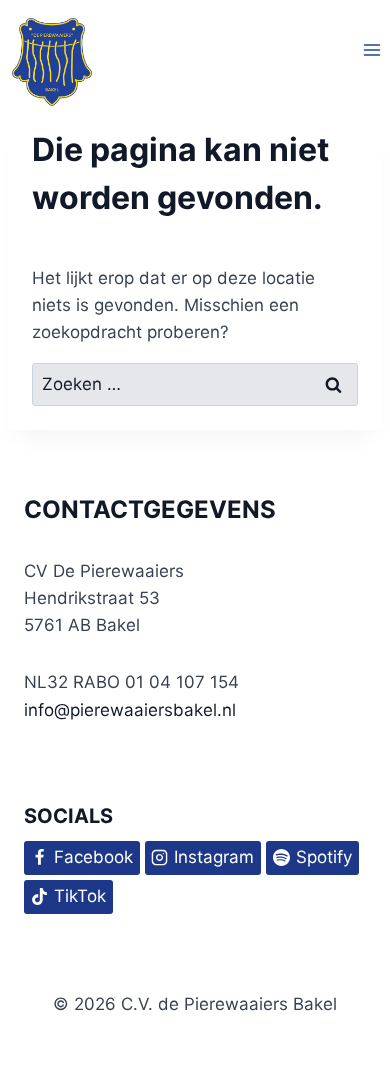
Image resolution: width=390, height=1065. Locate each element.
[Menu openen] (371, 49)
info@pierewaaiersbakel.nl (130, 710)
